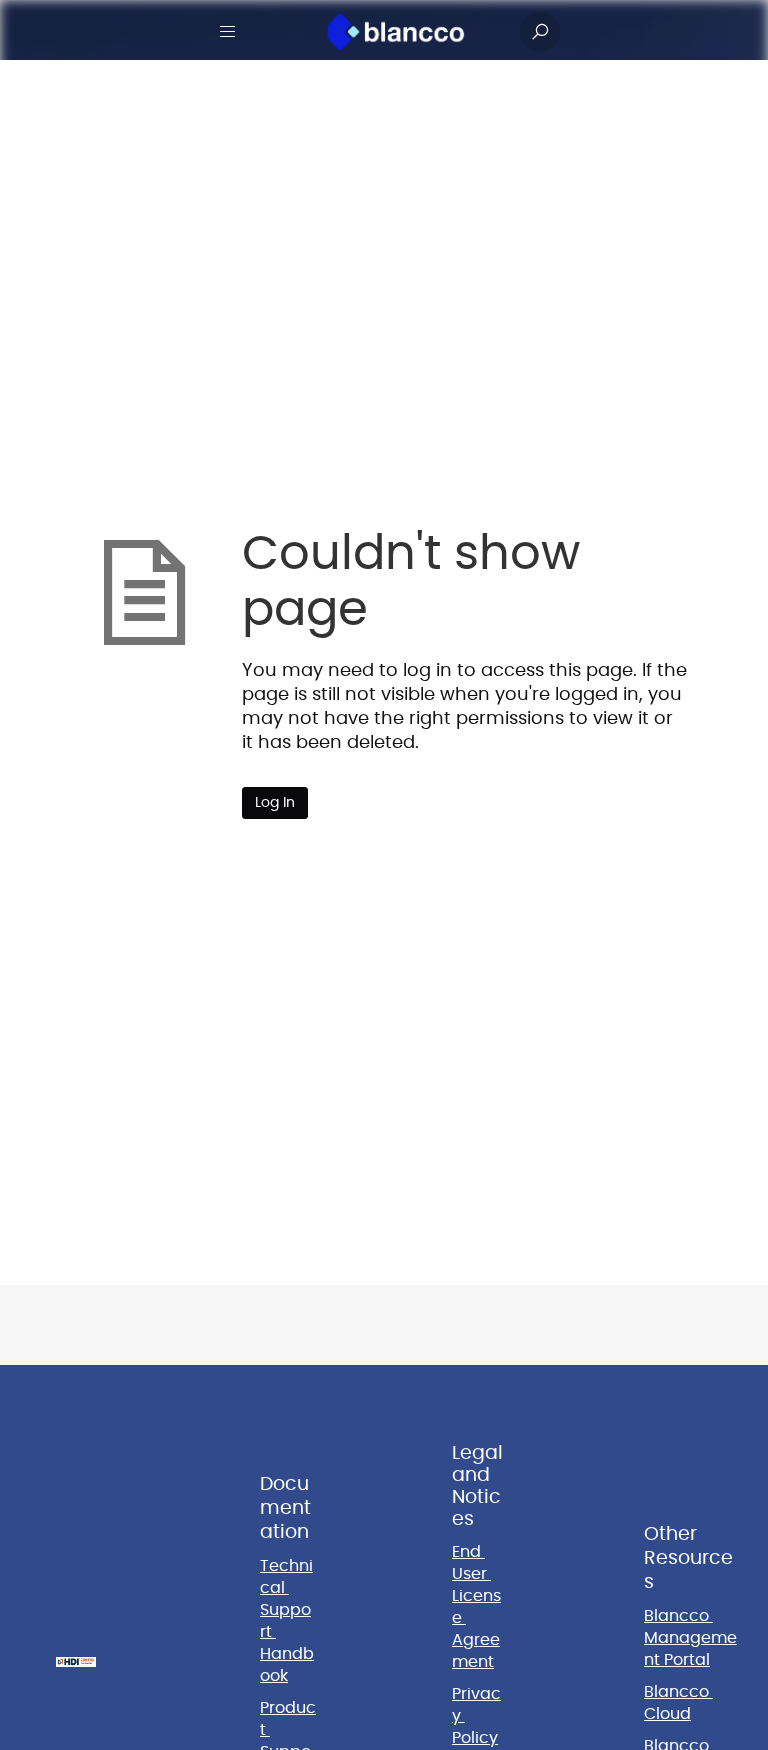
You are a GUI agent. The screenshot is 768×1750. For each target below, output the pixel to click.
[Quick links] (396, 32)
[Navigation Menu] (228, 32)
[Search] (540, 32)
